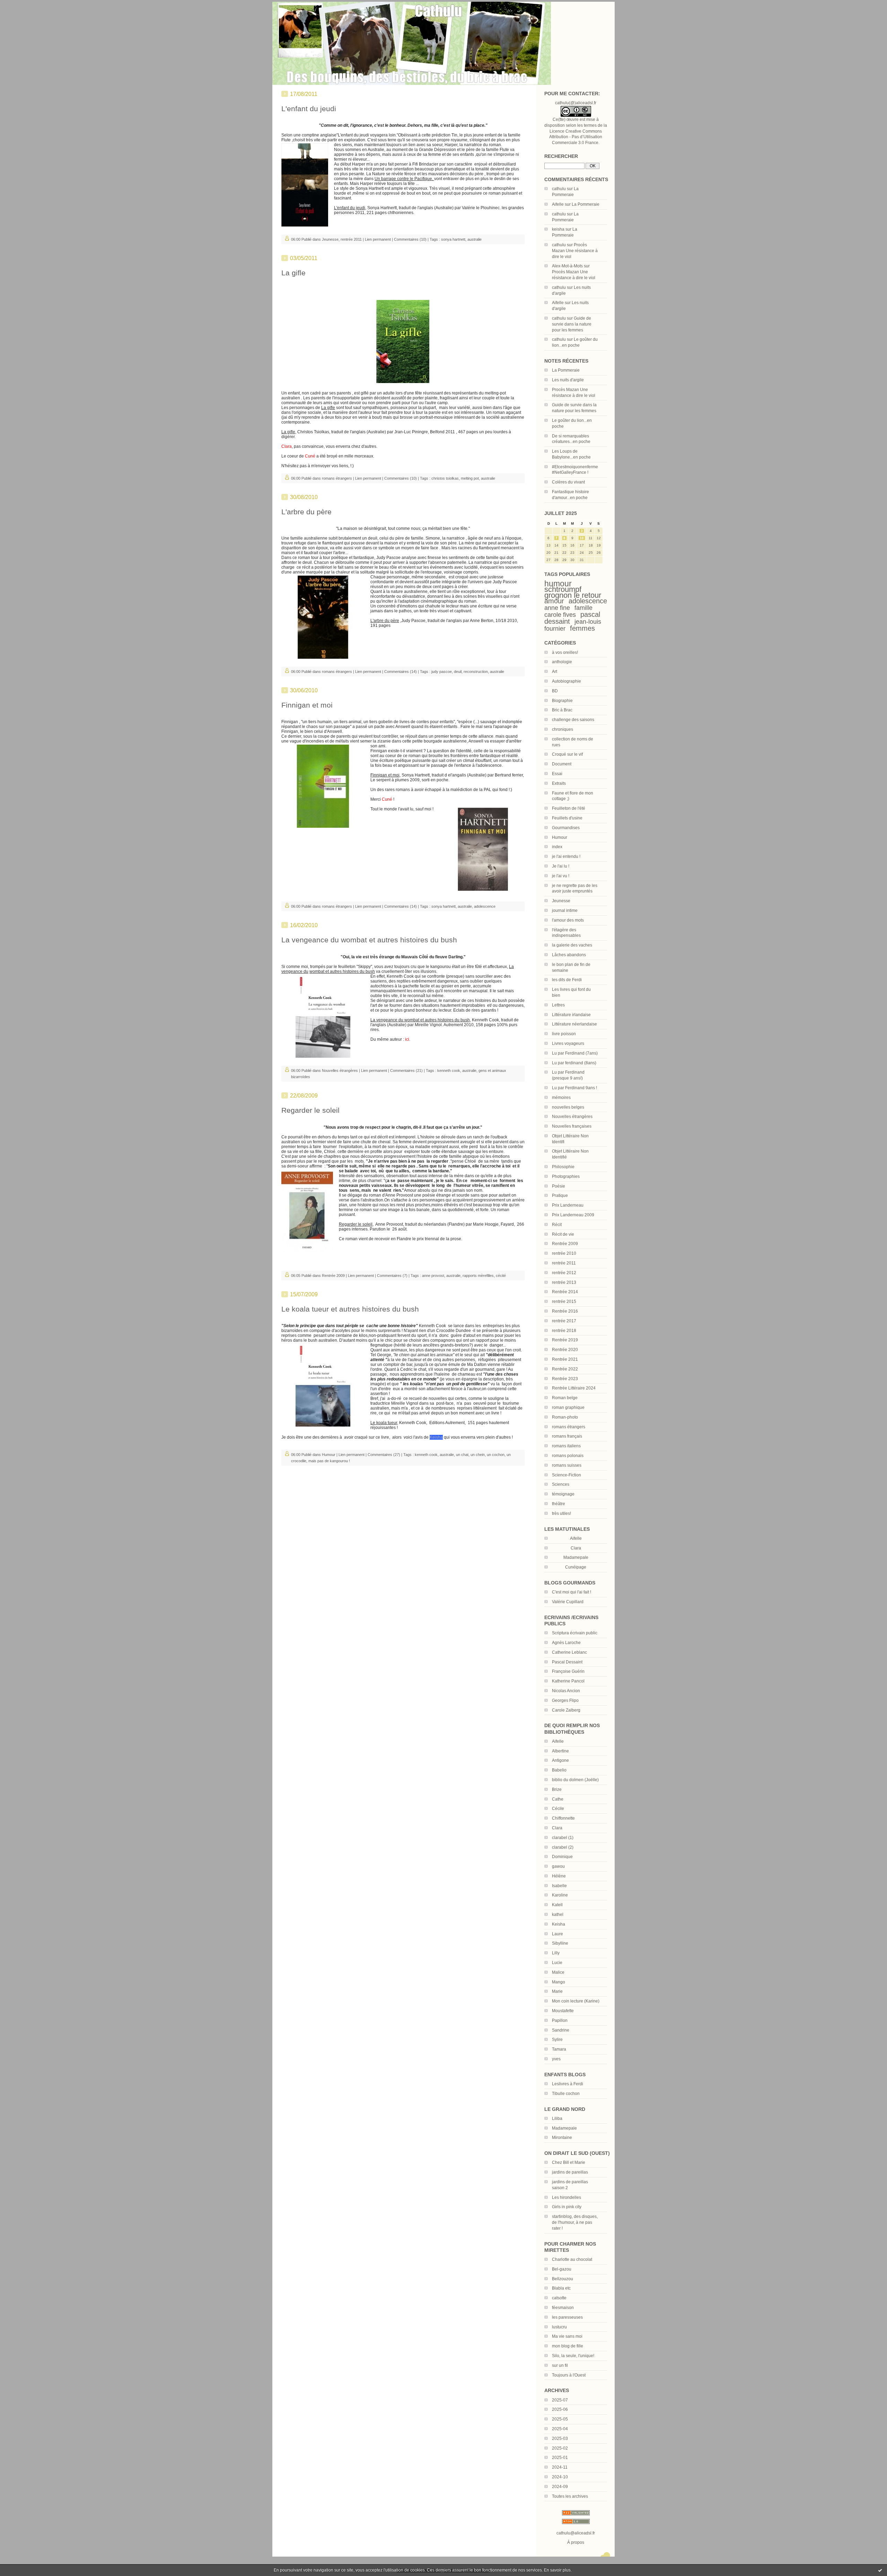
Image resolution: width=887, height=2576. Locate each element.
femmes (582, 628)
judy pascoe (442, 672)
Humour (560, 837)
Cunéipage (576, 1567)
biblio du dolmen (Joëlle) (575, 1780)
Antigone (560, 1760)
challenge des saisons (573, 720)
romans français (567, 1436)
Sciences (561, 1484)
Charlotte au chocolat (572, 2259)
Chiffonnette (563, 1818)
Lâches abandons (569, 955)
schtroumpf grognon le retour (573, 592)
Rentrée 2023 (565, 1379)
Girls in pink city (567, 2207)
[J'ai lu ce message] (880, 2570)
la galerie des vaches (572, 945)
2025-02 (560, 2448)
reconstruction (476, 672)
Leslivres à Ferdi (568, 2084)
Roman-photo (565, 1417)
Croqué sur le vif (567, 754)
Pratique (560, 1196)
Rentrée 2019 (565, 1340)
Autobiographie (567, 681)
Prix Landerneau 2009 (573, 1215)
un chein (478, 1455)
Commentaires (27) (384, 1455)
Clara (557, 1828)
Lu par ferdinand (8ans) (574, 1063)
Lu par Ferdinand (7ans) (575, 1053)
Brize (557, 1789)
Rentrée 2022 (565, 1369)
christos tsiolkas (445, 478)
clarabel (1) (563, 1838)
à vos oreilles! (565, 652)
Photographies (566, 1176)
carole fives (560, 615)
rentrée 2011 (564, 1263)
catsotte (559, 2298)
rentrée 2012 (564, 1273)
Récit (557, 1225)
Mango (559, 1982)
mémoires (561, 1098)
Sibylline (560, 1943)
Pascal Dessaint (567, 1662)
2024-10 (560, 2477)
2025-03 (560, 2439)
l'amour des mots (568, 920)
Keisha (559, 1924)
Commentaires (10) (410, 239)
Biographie (562, 701)
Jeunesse (561, 901)
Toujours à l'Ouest (569, 2375)
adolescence (588, 601)
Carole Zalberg (566, 1710)
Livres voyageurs (568, 1043)
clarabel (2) (563, 1847)
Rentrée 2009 (565, 1244)
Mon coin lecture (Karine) (576, 2001)
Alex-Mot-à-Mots (567, 266)
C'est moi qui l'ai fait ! (572, 1592)
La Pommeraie (586, 204)
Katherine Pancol (568, 1681)
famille (583, 608)
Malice (558, 1972)
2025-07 (560, 2400)
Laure (557, 1934)
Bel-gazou (562, 2269)
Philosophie (563, 1167)
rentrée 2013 (564, 1282)
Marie (557, 1991)
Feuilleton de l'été (569, 808)
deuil (458, 672)
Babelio (559, 1770)
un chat (462, 1455)
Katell (557, 1905)
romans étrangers (569, 1427)
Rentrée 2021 (565, 1359)
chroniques (563, 729)
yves (556, 2059)
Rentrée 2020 (565, 1350)
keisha (558, 229)
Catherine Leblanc (569, 1652)
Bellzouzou (563, 2279)
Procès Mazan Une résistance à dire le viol (575, 251)
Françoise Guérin (568, 1671)
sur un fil (560, 2365)
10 (582, 538)
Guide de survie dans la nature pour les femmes (572, 324)
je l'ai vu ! (561, 876)
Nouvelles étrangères (572, 1117)
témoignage (563, 1494)
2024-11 (560, 2467)
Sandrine (561, 2030)
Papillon (560, 2020)
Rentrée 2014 (565, 1292)
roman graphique (568, 1407)
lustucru (559, 2327)
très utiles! (561, 1513)
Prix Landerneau (568, 1205)
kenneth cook (449, 1071)
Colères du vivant (568, 482)
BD (555, 691)
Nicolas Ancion (566, 1691)
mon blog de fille (568, 2346)
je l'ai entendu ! (566, 856)
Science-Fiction (567, 1475)
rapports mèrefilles (478, 1276)
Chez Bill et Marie (569, 2162)
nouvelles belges (568, 1107)
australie (475, 239)
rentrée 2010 (564, 1253)
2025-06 (560, 2409)
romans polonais (568, 1456)
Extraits (559, 783)
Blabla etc (561, 2288)
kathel (558, 1915)
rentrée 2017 (564, 1321)
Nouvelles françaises (572, 1126)
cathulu (559, 189)
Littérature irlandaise (571, 1015)
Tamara (559, 2049)
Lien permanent (378, 239)
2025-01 (560, 2458)
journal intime (565, 911)
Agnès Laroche (566, 1643)
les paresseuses (567, 2317)
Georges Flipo (565, 1700)
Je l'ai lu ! (561, 866)
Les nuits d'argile (568, 380)
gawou (558, 1866)
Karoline (560, 1895)
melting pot (470, 478)
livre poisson (564, 1034)
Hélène (559, 1876)
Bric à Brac (562, 710)
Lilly (556, 1953)
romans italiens (566, 1446)
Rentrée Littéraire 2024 (574, 1388)
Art (555, 672)
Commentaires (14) (401, 672)
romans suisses (567, 1465)
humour (558, 584)
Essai (557, 774)
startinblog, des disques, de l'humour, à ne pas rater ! (575, 2222)
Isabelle (559, 1886)
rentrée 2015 (564, 1302)
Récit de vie (563, 1234)
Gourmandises (566, 828)
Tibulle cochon (566, 2094)
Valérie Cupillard (568, 1602)
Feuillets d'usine (567, 818)
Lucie (557, 1963)
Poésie (559, 1186)
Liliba (557, 2118)
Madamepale (576, 1557)
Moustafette (563, 2011)
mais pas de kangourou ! (329, 1461)
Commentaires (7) (392, 1276)
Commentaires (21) (406, 1071)
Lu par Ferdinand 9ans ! (574, 1088)
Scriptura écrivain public (575, 1633)
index (557, 847)
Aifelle (558, 204)
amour (554, 601)
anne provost (433, 1276)
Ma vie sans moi (567, 2336)
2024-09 (560, 2487)
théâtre (559, 1504)
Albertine (560, 1751)
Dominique (562, 1857)
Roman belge (565, 1398)
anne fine (557, 608)
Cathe (558, 1799)
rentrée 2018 (564, 1331)
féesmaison (563, 2308)
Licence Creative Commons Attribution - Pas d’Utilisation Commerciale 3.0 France (576, 137)
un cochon (496, 1455)
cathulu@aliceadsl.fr (576, 2533)
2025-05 (560, 2419)
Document (562, 764)
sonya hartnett (453, 239)
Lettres (558, 1005)
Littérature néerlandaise (574, 1024)
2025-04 (560, 2429)
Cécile (558, 1809)
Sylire (557, 2040)
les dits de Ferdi (567, 980)
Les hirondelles (567, 2197)
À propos (576, 2542)
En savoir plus (557, 2570)
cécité (501, 1276)
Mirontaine (562, 2138)
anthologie (562, 662)
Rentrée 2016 (565, 1311)
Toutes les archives (570, 2496)
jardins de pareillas (570, 2172)
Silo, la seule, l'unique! (573, 2356)
